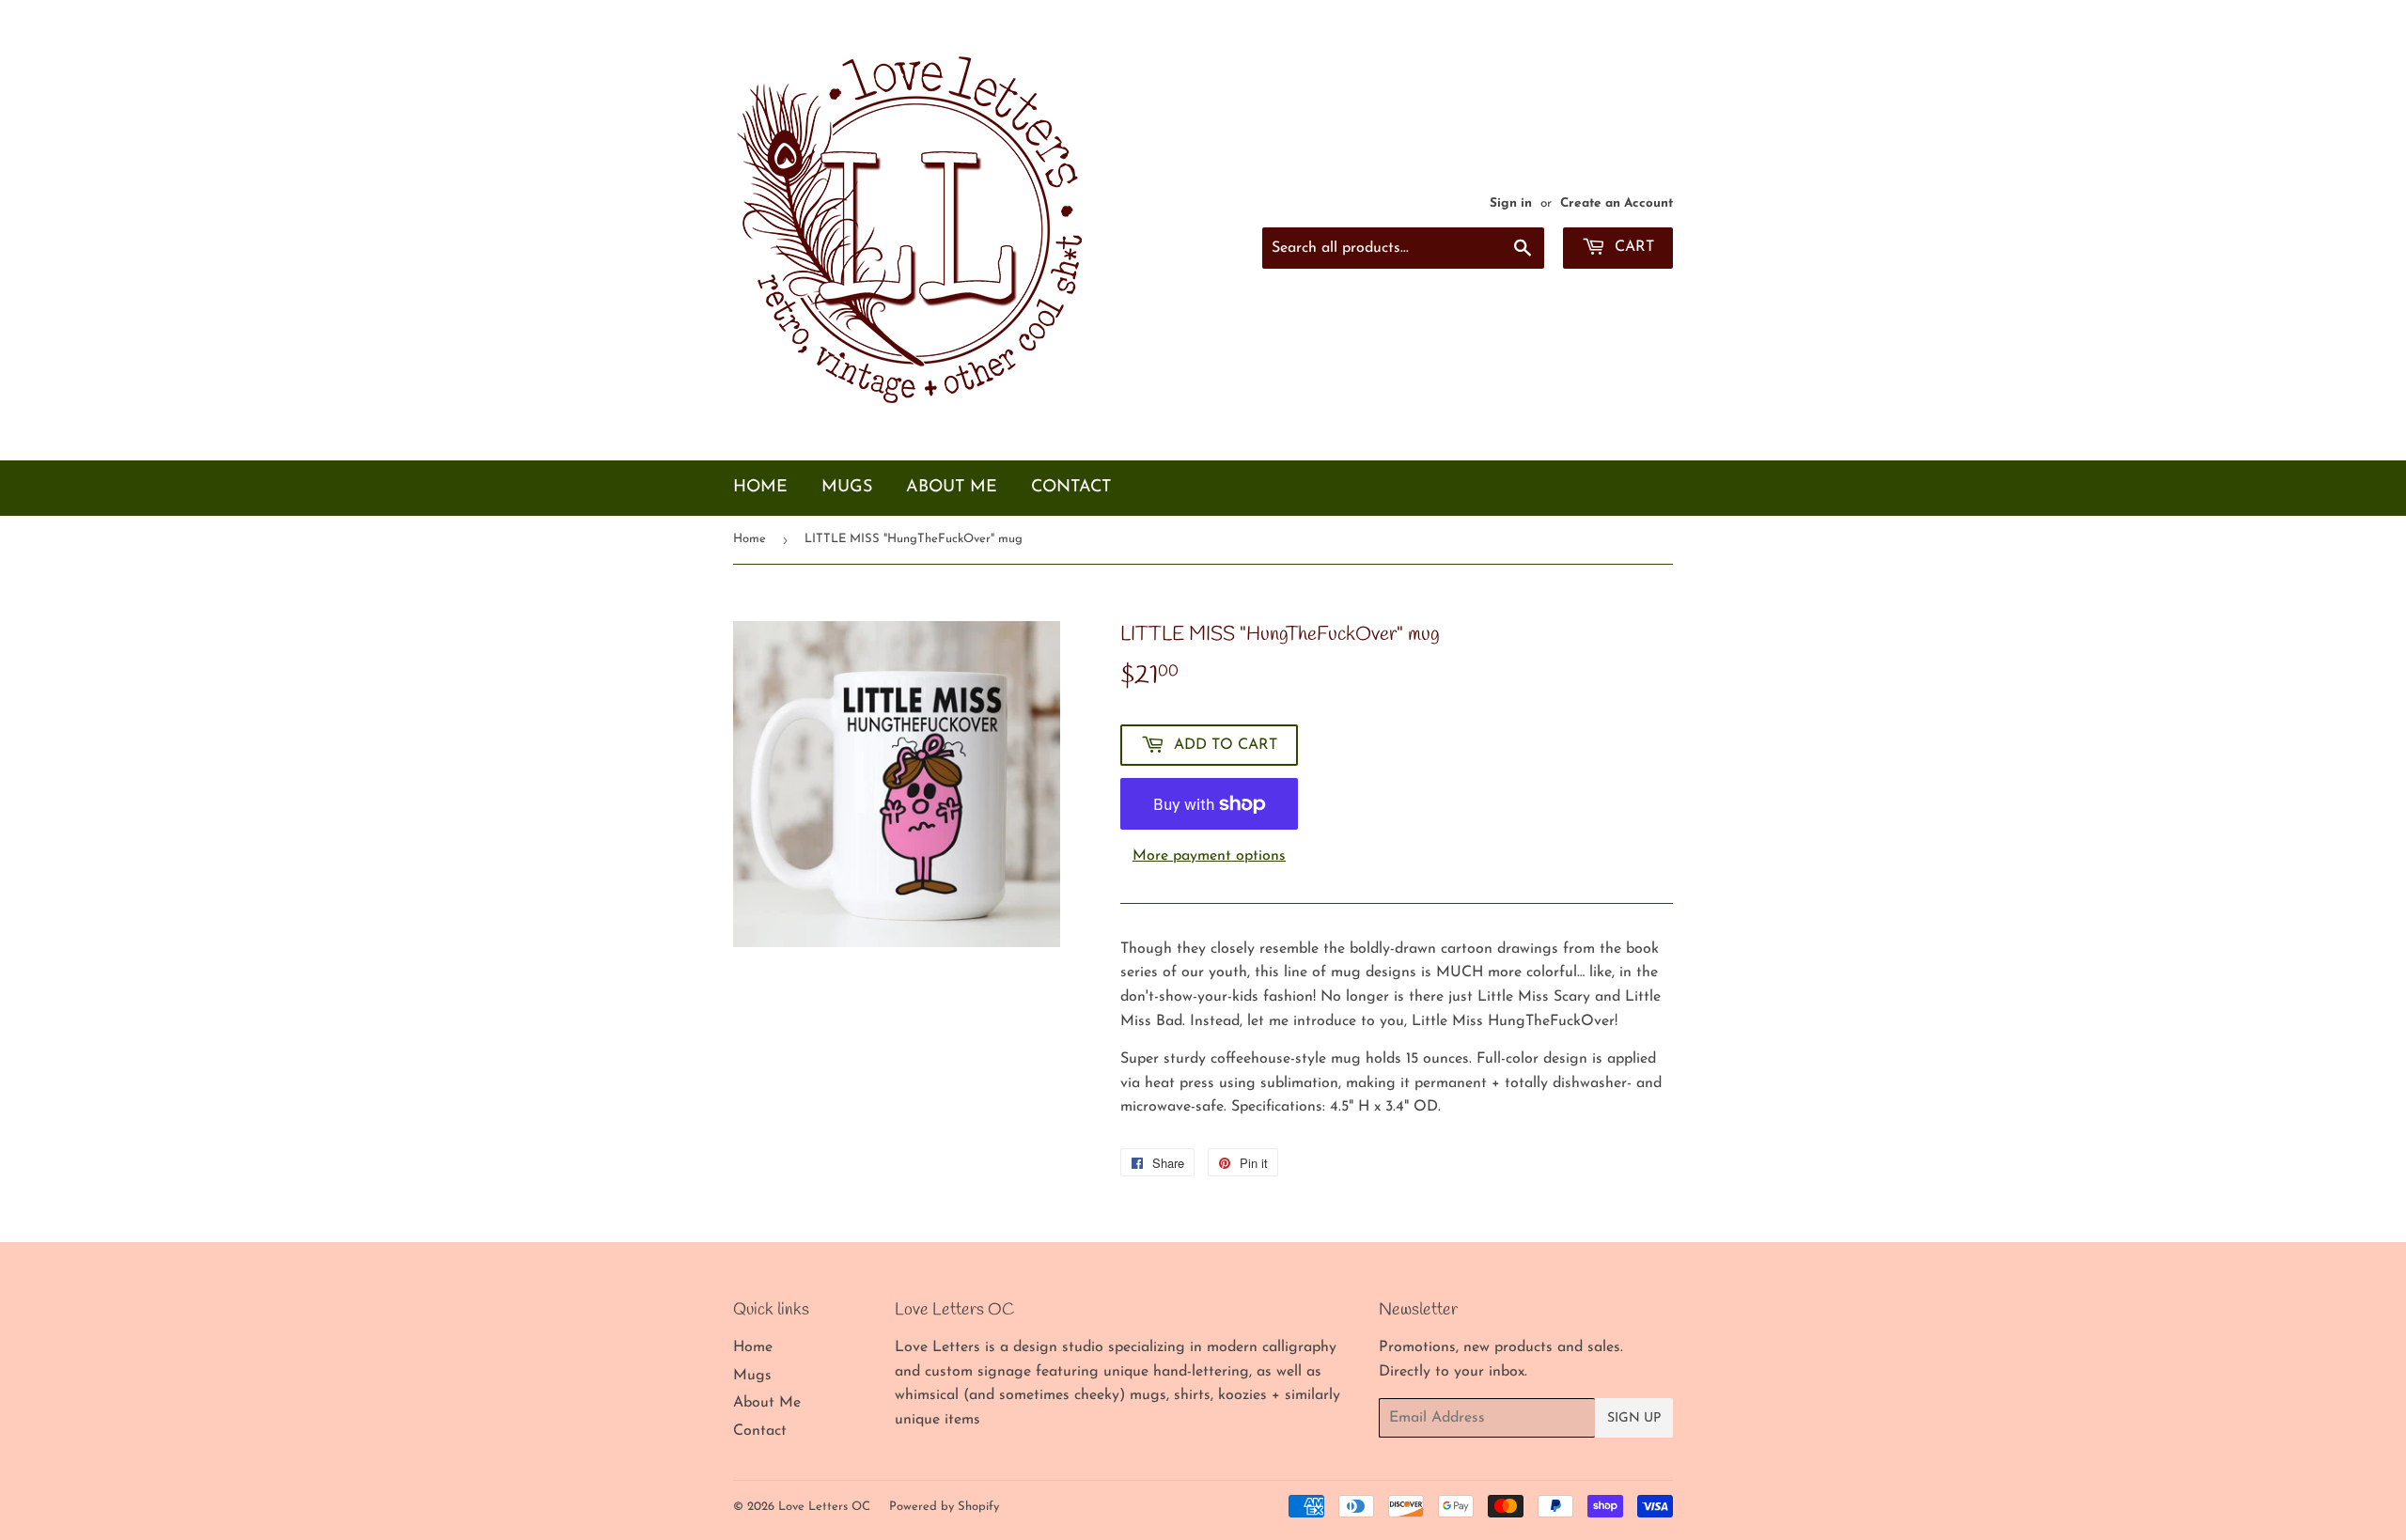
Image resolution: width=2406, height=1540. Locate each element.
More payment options (1209, 856)
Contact (1071, 488)
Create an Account (1617, 203)
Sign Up (1634, 1418)
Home (760, 488)
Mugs (847, 488)
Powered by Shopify (944, 1507)
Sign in (1511, 203)
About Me (952, 488)
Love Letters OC (824, 1507)
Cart (1632, 247)
